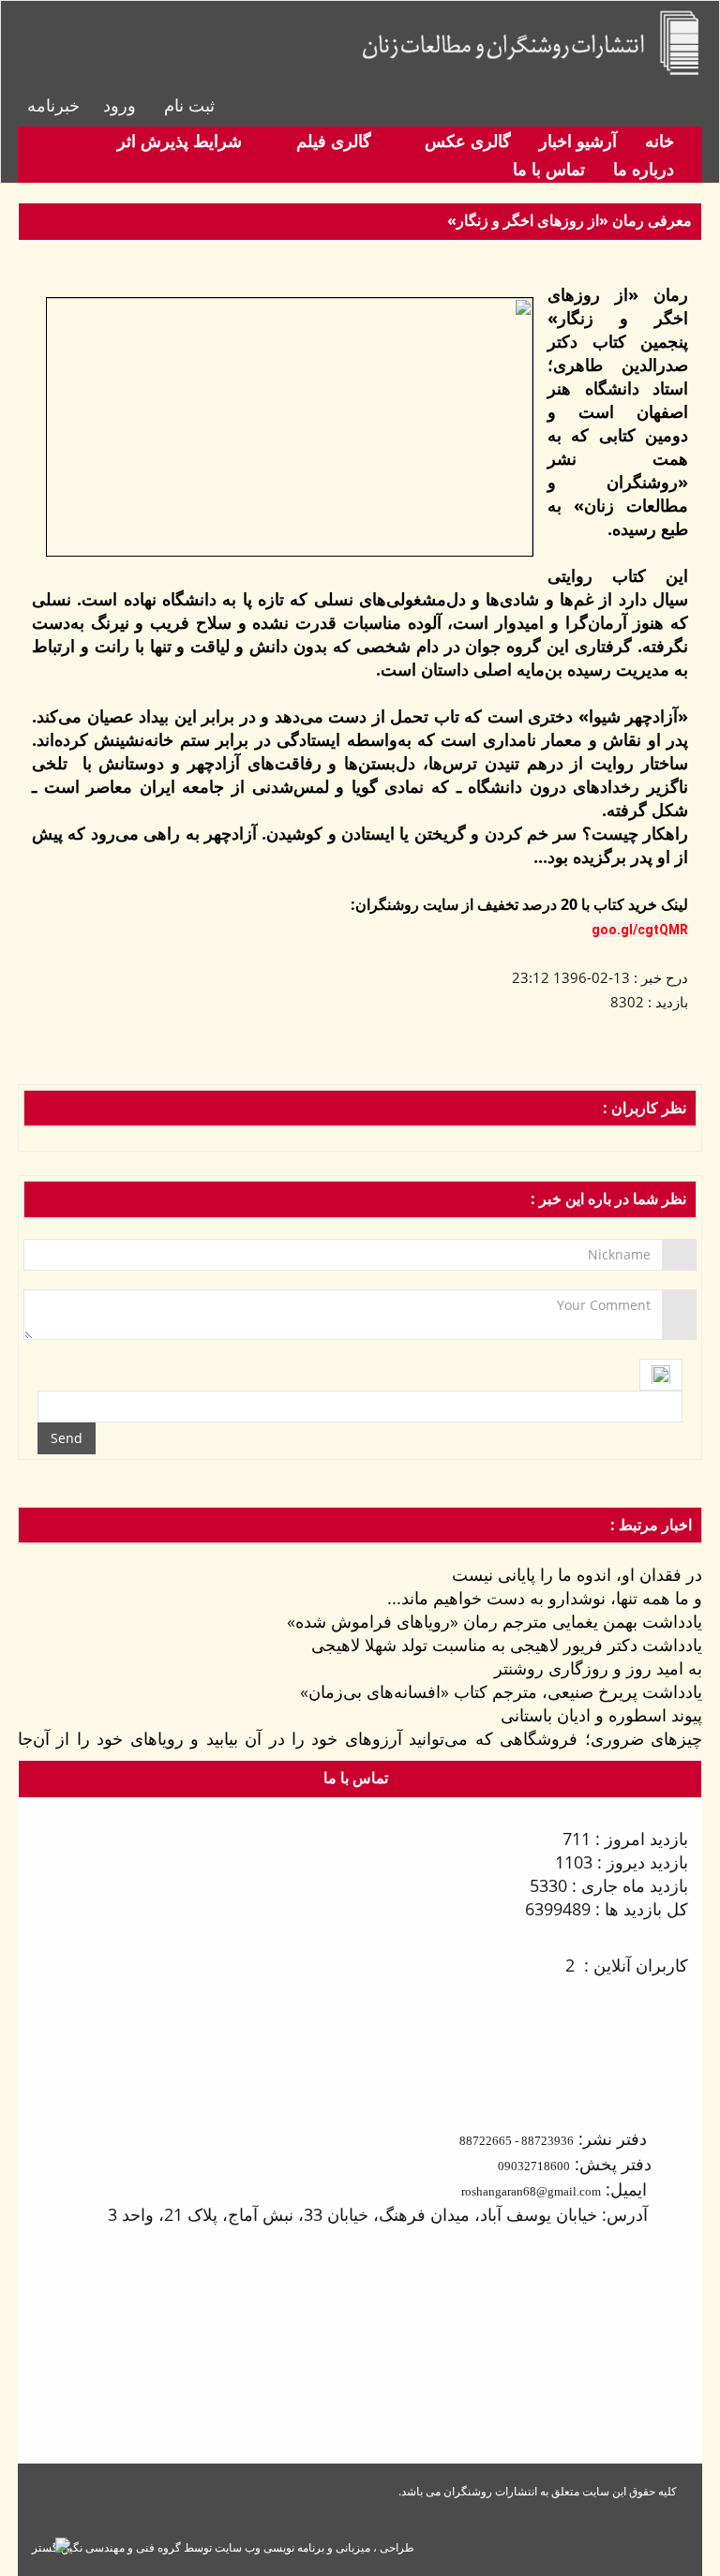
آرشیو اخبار (578, 141)
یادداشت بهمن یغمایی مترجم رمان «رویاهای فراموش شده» (495, 1621)
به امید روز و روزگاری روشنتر (598, 1668)
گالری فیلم (331, 141)
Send (67, 1438)
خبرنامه (53, 105)
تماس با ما (549, 169)
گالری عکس (465, 141)
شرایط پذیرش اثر (180, 141)
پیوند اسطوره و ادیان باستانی (601, 1715)
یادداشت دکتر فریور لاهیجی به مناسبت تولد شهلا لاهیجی (507, 1645)
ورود (120, 105)
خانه (660, 141)
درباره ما (644, 169)
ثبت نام (189, 105)
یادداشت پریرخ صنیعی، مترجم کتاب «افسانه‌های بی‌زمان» (501, 1691)
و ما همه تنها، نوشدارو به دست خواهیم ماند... (545, 1598)
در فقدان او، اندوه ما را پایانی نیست (577, 1574)
